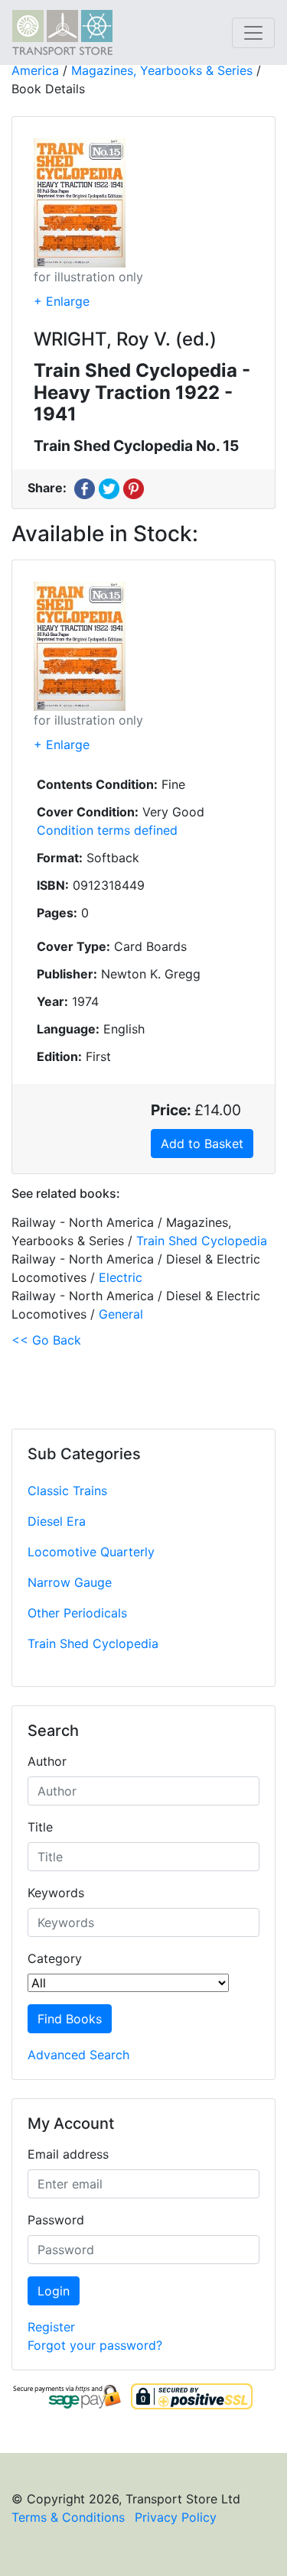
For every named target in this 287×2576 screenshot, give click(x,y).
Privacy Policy (176, 2517)
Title (40, 1827)
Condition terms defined (107, 830)
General (121, 1314)
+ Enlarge (62, 301)
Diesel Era (57, 1521)
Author (47, 1761)
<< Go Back (46, 1340)
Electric (121, 1277)
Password (56, 2220)
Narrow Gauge (70, 1582)
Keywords (56, 1893)
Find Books (70, 2019)
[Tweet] (109, 488)
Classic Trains (67, 1491)
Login (54, 2291)
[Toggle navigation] (253, 33)
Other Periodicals (77, 1613)
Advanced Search (78, 2055)
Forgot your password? (95, 2345)
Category (55, 1958)
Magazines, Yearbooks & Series (162, 70)
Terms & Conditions (68, 2517)
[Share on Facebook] (85, 488)
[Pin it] (134, 488)
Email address (68, 2154)
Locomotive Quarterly (91, 1552)
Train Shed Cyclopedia (93, 1643)
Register (51, 2327)
